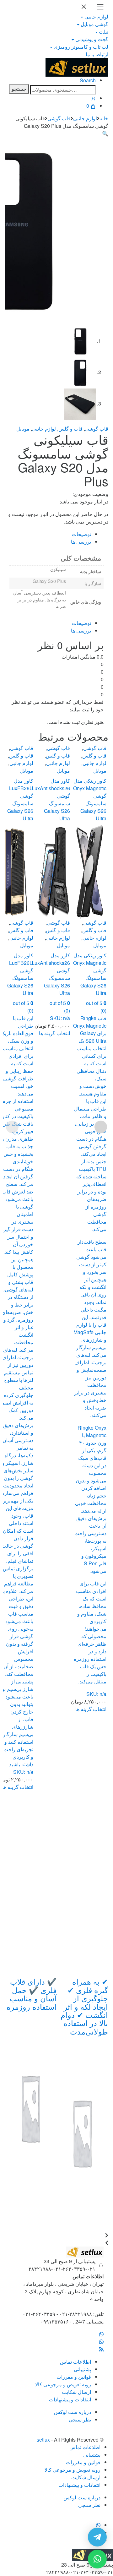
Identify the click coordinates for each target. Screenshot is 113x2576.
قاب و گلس (70, 429)
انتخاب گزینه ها (18, 1787)
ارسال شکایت (76, 2392)
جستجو (19, 89)
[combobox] (63, 90)
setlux (43, 2440)
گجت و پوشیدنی (92, 39)
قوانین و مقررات (74, 2377)
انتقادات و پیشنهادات (70, 2399)
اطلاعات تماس (75, 2362)
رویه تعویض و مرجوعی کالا (63, 2384)
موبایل (23, 429)
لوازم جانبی (96, 16)
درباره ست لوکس (73, 2412)
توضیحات (81, 534)
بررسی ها (81, 542)
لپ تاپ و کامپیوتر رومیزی (81, 47)
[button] (105, 133)
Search (88, 80)
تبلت (104, 32)
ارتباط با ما (97, 54)
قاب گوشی (59, 118)
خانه (104, 118)
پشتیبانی (82, 2369)
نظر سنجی (80, 2419)
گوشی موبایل (94, 24)
